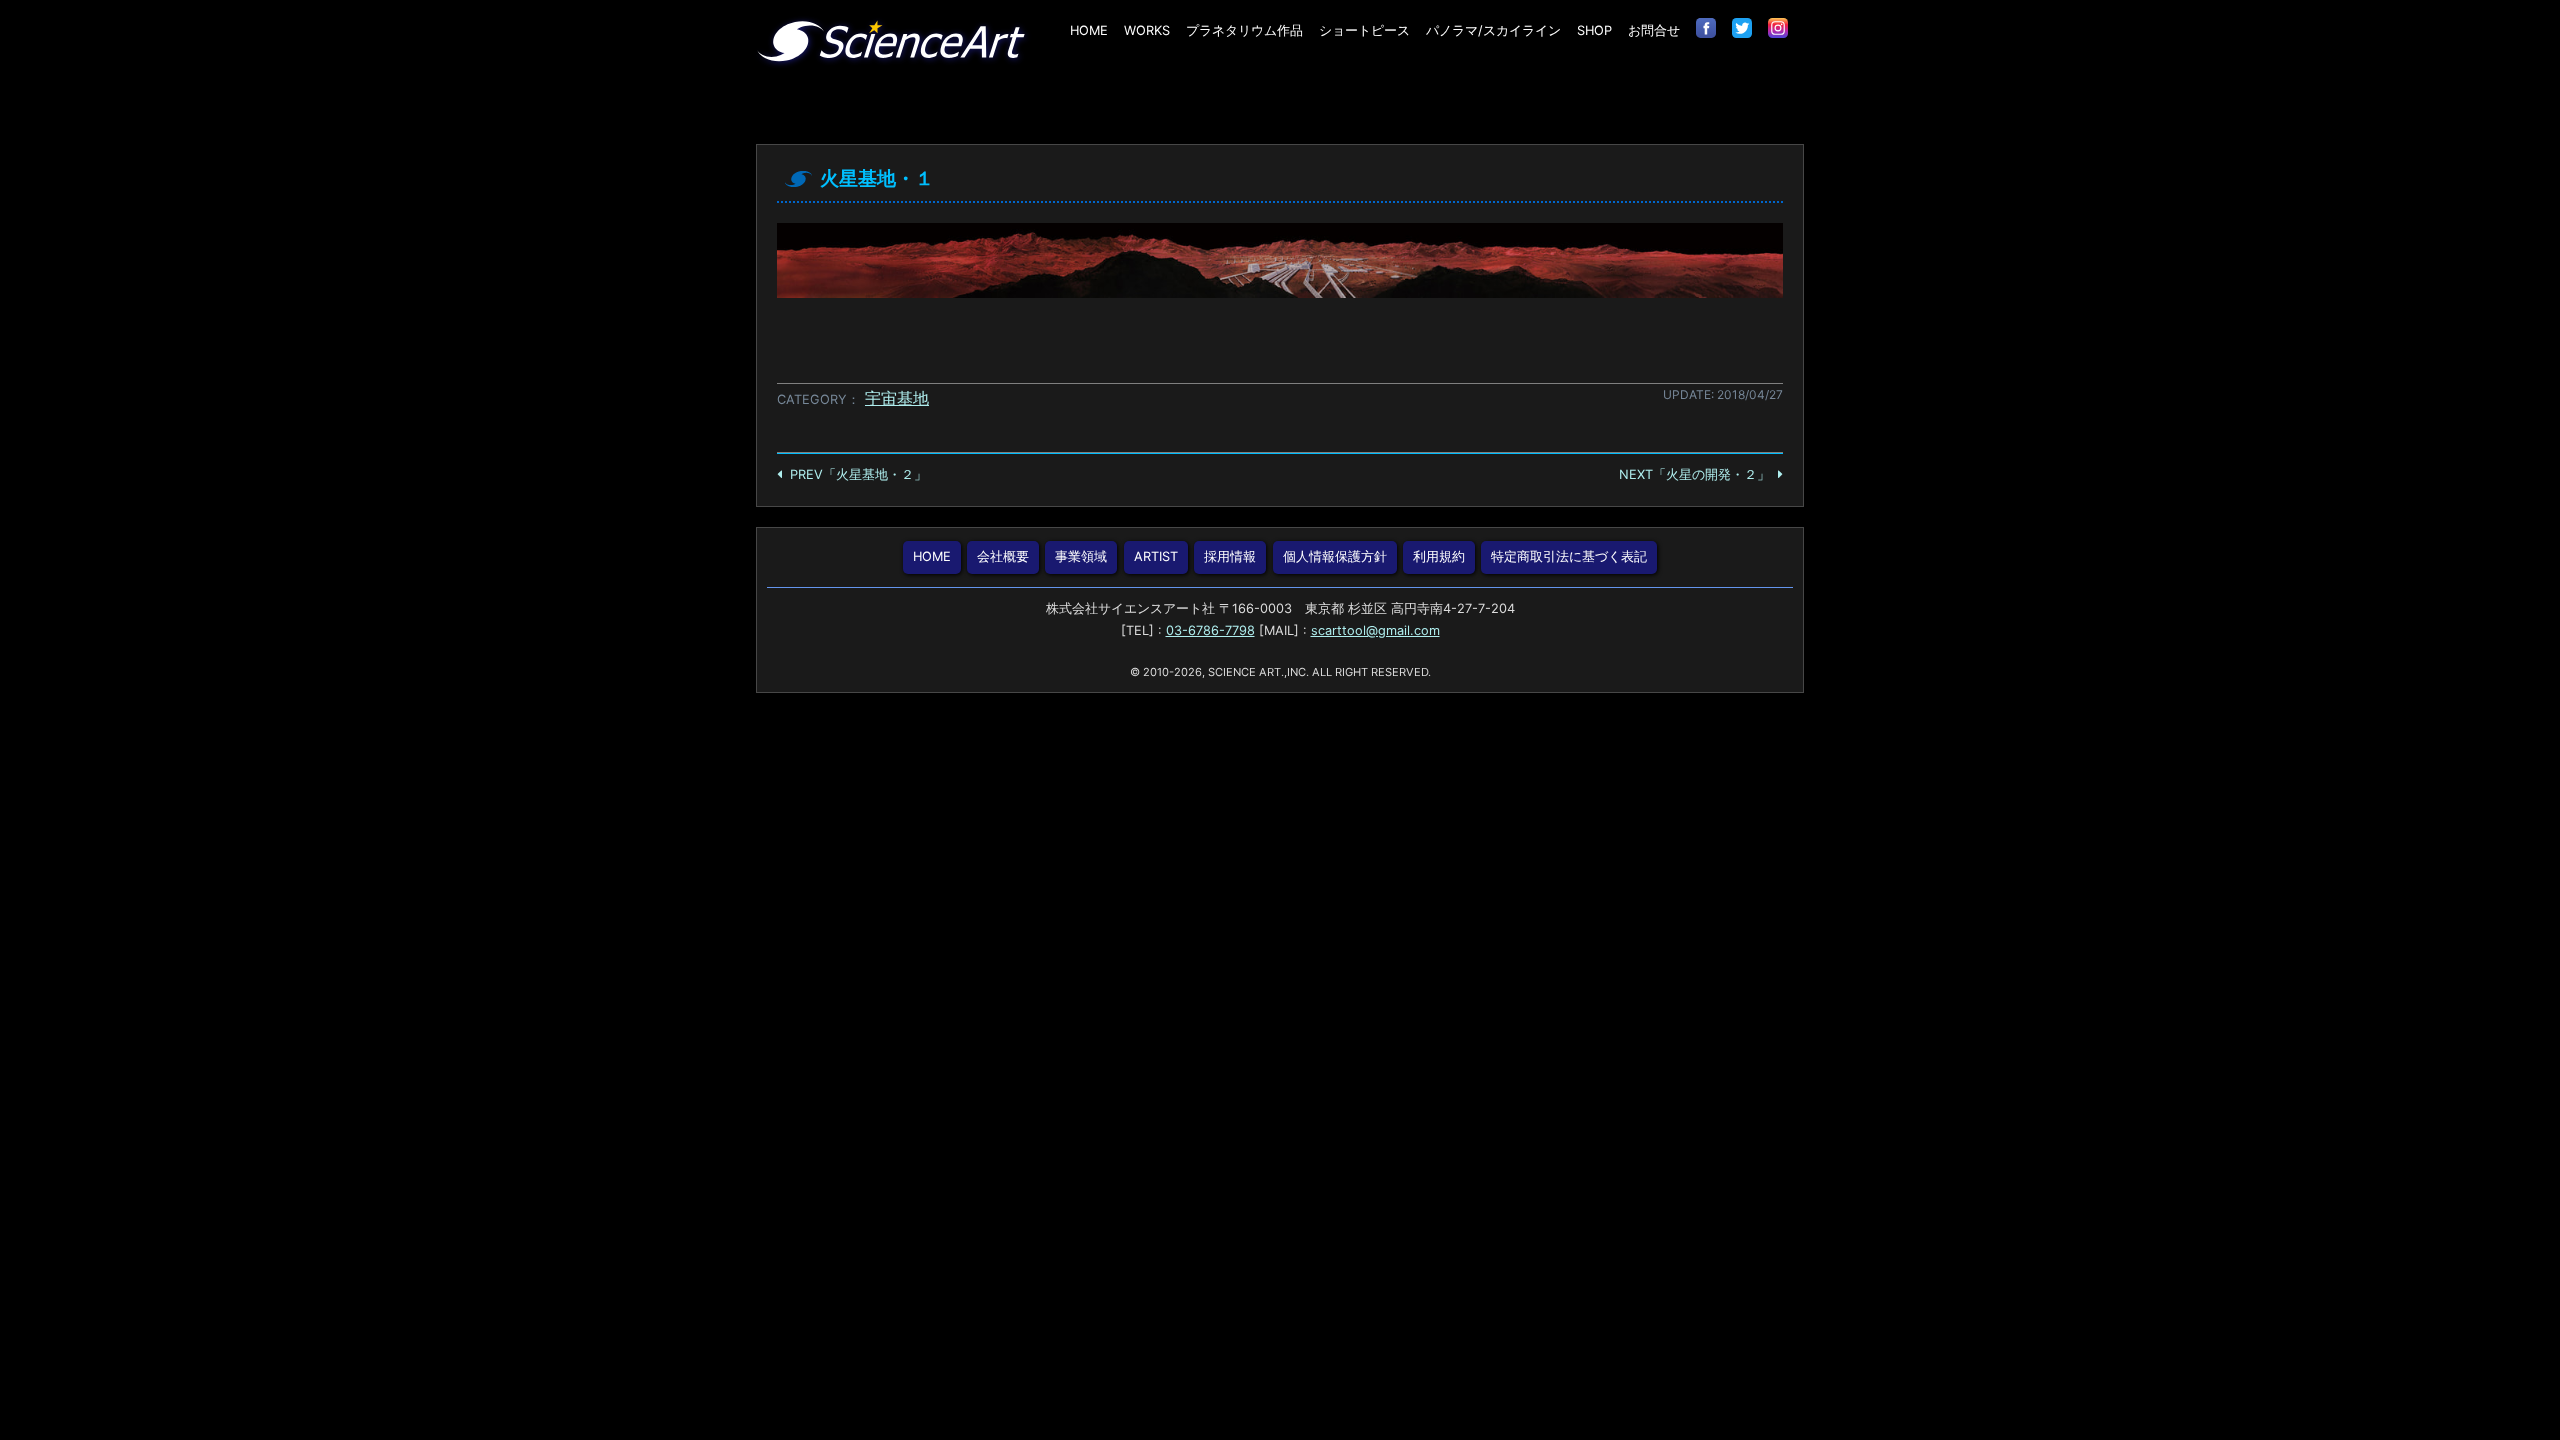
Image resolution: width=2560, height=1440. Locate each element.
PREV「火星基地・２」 (858, 474)
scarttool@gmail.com (1375, 630)
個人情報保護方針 (1335, 556)
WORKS (1147, 30)
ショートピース (1364, 30)
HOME (1089, 30)
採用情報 (1230, 556)
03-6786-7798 (1210, 630)
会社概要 (1003, 556)
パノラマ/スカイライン (1493, 30)
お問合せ (1654, 30)
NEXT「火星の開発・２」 (1694, 474)
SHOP (1594, 30)
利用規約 (1439, 556)
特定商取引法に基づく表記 (1569, 556)
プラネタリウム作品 (1244, 30)
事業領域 (1081, 556)
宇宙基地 (897, 398)
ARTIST (1156, 556)
